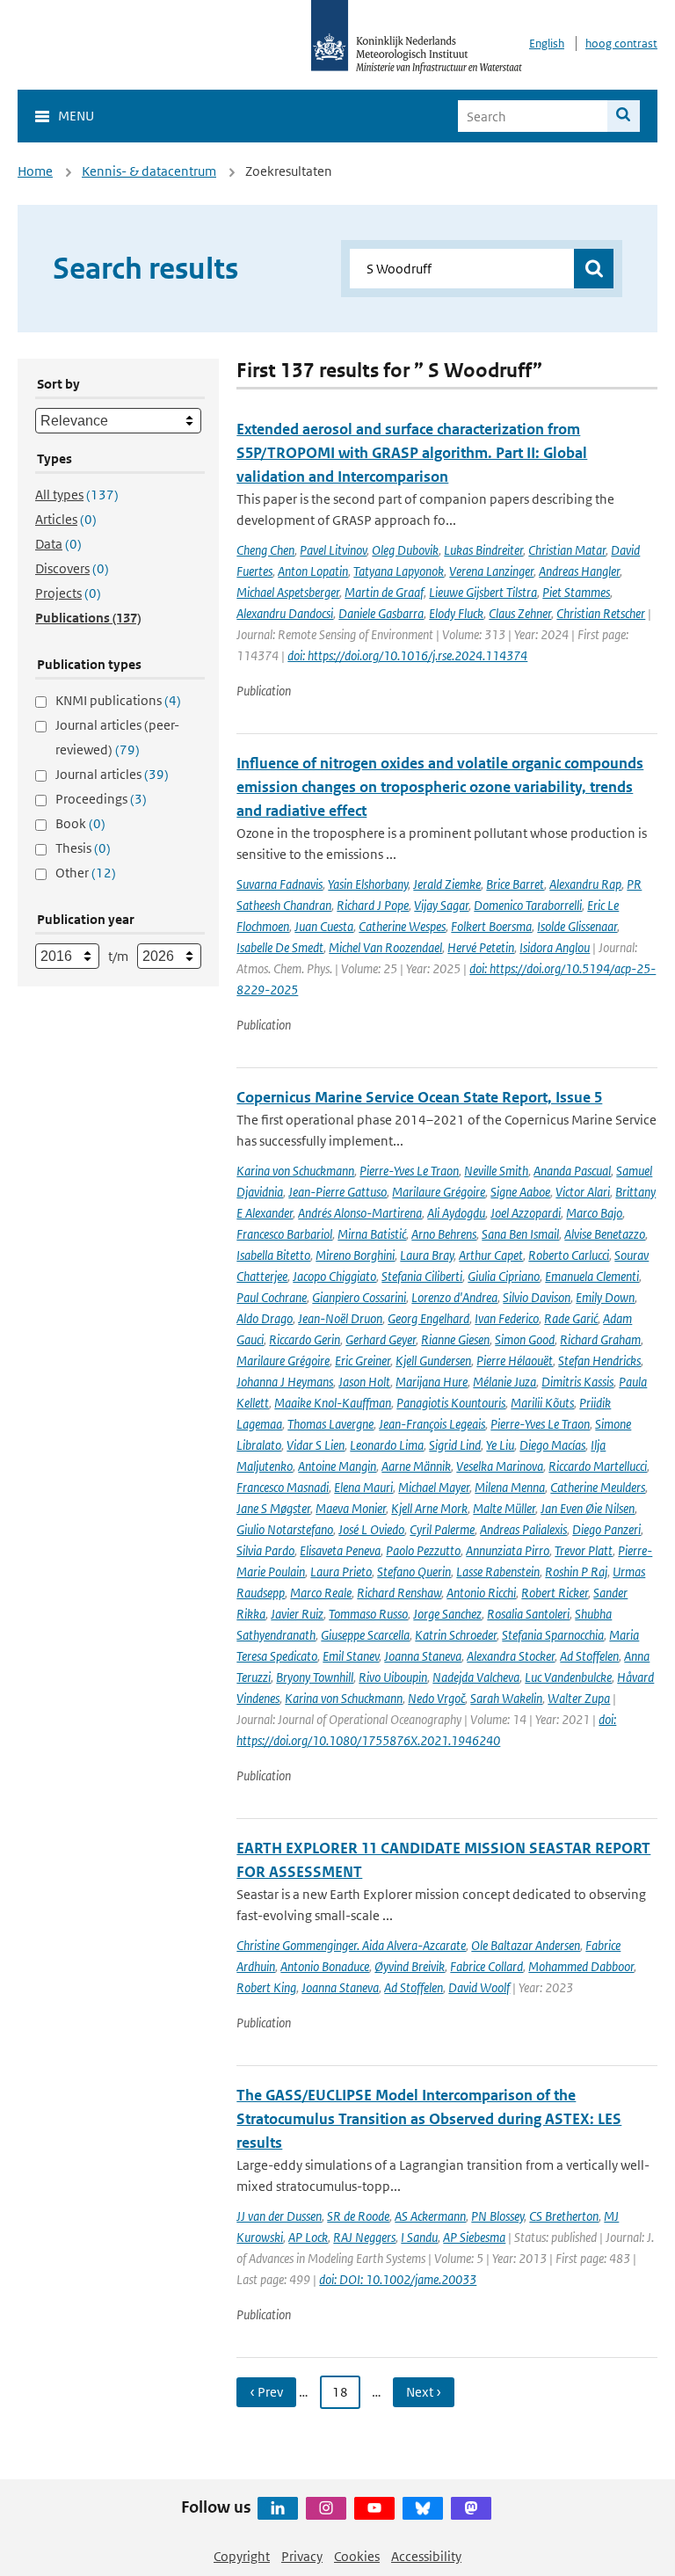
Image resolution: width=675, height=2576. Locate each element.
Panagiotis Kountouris (451, 1403)
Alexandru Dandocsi (285, 613)
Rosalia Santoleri (528, 1614)
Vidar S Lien (316, 1445)
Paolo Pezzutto (423, 1550)
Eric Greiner (363, 1361)
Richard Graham (600, 1339)
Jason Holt (364, 1382)
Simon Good (525, 1339)
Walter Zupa (579, 1698)
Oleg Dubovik (405, 550)
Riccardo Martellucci (598, 1466)
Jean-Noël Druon (340, 1318)
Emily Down (605, 1297)
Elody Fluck (456, 613)
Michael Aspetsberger (288, 592)
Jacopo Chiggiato (334, 1276)
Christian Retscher (601, 613)
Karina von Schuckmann (295, 1171)
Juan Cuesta (324, 926)
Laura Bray (427, 1255)
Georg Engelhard (428, 1318)
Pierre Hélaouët (515, 1361)
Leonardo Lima (387, 1445)
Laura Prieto (341, 1572)
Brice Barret (515, 884)
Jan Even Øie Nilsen (588, 1508)
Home (35, 171)
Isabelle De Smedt (280, 947)
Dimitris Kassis (577, 1382)
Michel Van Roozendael (385, 947)
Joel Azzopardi (526, 1213)
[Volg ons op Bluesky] (423, 2508)
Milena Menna (510, 1487)
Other (86, 873)
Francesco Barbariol (284, 1234)
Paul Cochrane (272, 1297)
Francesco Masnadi (283, 1487)
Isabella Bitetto (273, 1255)
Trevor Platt (584, 1550)
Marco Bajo (594, 1213)
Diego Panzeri (606, 1529)
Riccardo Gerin (305, 1339)
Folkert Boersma (491, 926)
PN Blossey (497, 2216)
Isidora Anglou (555, 947)
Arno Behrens (444, 1234)
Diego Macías (552, 1445)
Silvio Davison (537, 1297)
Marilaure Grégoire (439, 1192)
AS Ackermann (430, 2216)
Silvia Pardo (265, 1550)
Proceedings (101, 799)
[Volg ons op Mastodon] (471, 2508)
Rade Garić (571, 1318)
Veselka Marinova (500, 1466)
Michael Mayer (434, 1487)
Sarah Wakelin (506, 1698)
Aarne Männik (416, 1466)
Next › (424, 2392)
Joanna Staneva (423, 1656)
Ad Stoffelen (589, 1656)
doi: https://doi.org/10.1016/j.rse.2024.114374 (407, 655)
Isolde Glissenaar (577, 926)
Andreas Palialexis (523, 1529)
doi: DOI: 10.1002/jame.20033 (398, 2279)
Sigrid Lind (455, 1445)
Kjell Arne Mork (429, 1508)
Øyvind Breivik (410, 1966)
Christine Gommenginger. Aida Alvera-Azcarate (351, 1945)
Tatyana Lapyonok (399, 571)
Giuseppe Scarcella (365, 1635)
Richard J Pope (373, 905)
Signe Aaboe (520, 1192)
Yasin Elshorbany (368, 884)
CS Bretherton (564, 2216)
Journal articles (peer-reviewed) (117, 737)
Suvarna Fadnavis (279, 884)
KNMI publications (118, 700)
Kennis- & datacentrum (149, 171)
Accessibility (426, 2556)
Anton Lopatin (313, 571)
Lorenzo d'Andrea (454, 1297)
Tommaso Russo (368, 1614)
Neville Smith (496, 1171)
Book (80, 823)
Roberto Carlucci (569, 1255)
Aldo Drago (265, 1318)
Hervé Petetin (481, 947)
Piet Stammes (576, 592)
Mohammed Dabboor (581, 1966)
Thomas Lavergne (330, 1424)
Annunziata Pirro (508, 1550)
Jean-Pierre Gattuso (337, 1192)
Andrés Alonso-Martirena (360, 1213)
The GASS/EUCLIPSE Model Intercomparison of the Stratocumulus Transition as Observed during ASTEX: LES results (429, 2119)
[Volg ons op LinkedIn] (278, 2508)
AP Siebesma (474, 2237)
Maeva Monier (351, 1508)
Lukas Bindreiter (483, 550)
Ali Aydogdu (456, 1213)
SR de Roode (358, 2216)
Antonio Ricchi (481, 1593)
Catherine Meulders (598, 1487)
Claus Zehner (520, 613)
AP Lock (308, 2237)
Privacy (302, 2556)
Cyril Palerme (442, 1529)
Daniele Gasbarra (381, 613)
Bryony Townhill (315, 1677)
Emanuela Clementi (592, 1276)
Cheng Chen (265, 550)
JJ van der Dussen (279, 2216)
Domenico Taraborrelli (528, 905)
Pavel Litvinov (333, 550)
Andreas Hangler (579, 571)
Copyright (242, 2556)
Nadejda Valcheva (476, 1677)
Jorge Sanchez (447, 1614)
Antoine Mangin (337, 1466)
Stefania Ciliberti (422, 1276)
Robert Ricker (555, 1593)
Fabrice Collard (486, 1966)
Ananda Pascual (572, 1171)
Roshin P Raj (576, 1572)
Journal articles (112, 774)
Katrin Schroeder (456, 1635)
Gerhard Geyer (381, 1339)
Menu (76, 116)
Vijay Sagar (441, 905)
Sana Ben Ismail (520, 1234)
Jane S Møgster (273, 1508)
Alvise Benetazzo (605, 1234)
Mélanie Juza (504, 1382)
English (547, 44)
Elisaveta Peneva (340, 1550)
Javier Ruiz (297, 1614)
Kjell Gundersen (433, 1361)
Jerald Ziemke (447, 884)
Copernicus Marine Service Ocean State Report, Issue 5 (419, 1097)
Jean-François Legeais (432, 1424)
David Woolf (479, 1987)
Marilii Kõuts (542, 1403)
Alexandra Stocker (511, 1656)
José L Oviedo (371, 1529)
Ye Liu (500, 1445)
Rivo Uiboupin (393, 1677)
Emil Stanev (351, 1656)
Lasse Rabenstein (498, 1572)
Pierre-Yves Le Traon (409, 1171)
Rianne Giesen (455, 1339)
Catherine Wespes (402, 926)
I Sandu (419, 2237)
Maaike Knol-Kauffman (333, 1403)
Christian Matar (567, 550)
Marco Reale (321, 1593)
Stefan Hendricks (599, 1361)
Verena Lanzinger (491, 571)
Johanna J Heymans (285, 1382)
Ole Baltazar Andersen (526, 1945)
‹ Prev (266, 2392)
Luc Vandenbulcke (568, 1677)
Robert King (266, 1987)
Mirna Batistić (372, 1234)
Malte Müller (504, 1508)
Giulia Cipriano (504, 1276)
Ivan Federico (507, 1318)
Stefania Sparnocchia (553, 1635)
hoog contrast (621, 44)
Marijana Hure (432, 1382)
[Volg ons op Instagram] (326, 2508)
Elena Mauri (363, 1487)
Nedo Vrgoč (436, 1698)
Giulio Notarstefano (285, 1529)
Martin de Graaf (384, 592)
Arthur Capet (491, 1255)
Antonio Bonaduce (325, 1966)
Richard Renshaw (399, 1593)
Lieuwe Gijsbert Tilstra (483, 592)
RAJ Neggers (364, 2237)
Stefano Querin (414, 1572)
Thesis (83, 848)
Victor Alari (583, 1192)
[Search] (624, 116)
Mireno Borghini (355, 1255)
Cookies (357, 2556)
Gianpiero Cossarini (359, 1297)
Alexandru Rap (585, 884)
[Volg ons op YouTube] (374, 2508)
